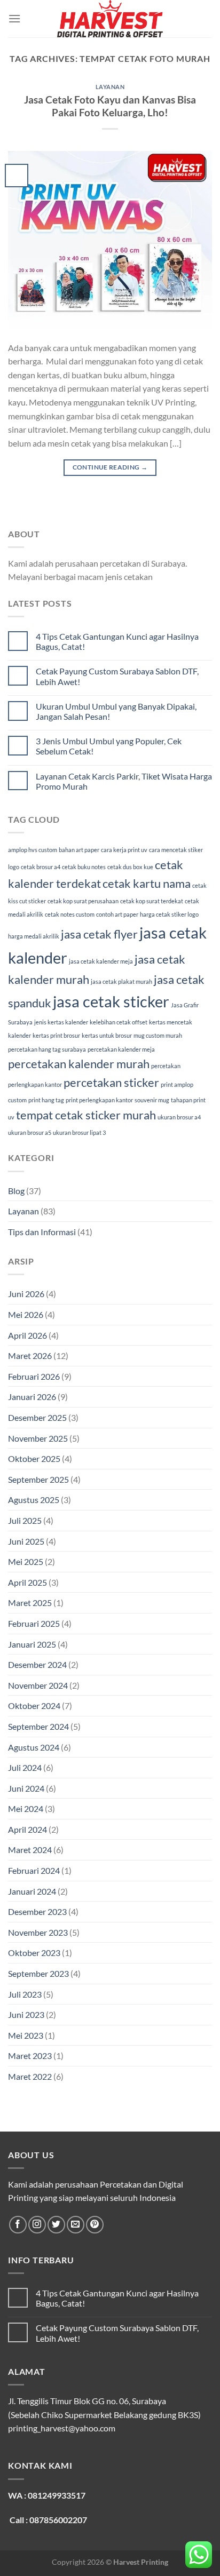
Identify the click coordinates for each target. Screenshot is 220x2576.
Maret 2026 (30, 1355)
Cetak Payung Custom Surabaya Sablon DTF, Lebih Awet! (117, 676)
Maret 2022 (30, 2076)
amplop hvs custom (33, 850)
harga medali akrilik (34, 936)
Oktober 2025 (34, 1458)
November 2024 (38, 1685)
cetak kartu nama (147, 883)
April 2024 (27, 1829)
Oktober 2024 (34, 1706)
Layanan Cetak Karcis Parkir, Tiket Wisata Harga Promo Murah (124, 781)
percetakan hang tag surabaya (47, 1049)
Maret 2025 (30, 1603)
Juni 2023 (26, 2014)
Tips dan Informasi (42, 1232)
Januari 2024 (32, 1891)
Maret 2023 (30, 2056)
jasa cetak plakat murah (121, 981)
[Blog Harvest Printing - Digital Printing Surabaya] (110, 19)
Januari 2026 (32, 1397)
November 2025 (38, 1438)
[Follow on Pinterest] (95, 2225)
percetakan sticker (111, 1082)
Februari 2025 (34, 1623)
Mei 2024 (26, 1808)
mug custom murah (158, 1035)
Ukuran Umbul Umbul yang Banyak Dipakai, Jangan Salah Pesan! (116, 711)
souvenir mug (152, 1100)
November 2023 (38, 1932)
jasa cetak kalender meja (101, 961)
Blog (16, 1191)
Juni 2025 (26, 1541)
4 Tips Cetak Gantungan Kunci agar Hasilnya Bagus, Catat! (117, 641)
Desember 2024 (37, 1664)
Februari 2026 (34, 1376)
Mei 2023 (26, 2035)
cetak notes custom (70, 914)
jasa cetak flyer (99, 934)
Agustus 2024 (34, 1747)
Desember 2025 (37, 1417)
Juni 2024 (26, 1788)
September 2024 (38, 1726)
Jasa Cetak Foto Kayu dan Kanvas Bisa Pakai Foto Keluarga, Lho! (110, 106)
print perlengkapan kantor (99, 1100)
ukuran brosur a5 (30, 1132)
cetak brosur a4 (41, 867)
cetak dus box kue (130, 867)
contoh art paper (117, 914)
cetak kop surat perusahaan (83, 901)
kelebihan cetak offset (119, 1022)
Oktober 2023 (34, 1953)
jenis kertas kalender (61, 1022)
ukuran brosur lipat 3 (79, 1132)
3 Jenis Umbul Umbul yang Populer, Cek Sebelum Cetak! (109, 746)
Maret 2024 (30, 1850)
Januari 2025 (32, 1644)
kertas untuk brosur (107, 1035)
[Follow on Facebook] (18, 2225)
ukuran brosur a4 (179, 1117)
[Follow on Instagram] (37, 2225)
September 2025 (38, 1479)
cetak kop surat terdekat (152, 901)
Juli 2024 (25, 1767)
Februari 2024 (34, 1870)
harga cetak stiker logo (169, 914)
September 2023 (38, 1973)
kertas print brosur (56, 1035)
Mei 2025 (26, 1561)
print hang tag (46, 1100)
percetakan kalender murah (79, 1064)
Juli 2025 (25, 1520)
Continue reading (110, 467)
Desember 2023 (37, 1911)
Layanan (110, 87)
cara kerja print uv (124, 850)
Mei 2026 (26, 1314)
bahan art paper (79, 850)
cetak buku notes (84, 867)
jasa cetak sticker (111, 1001)
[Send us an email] (76, 2225)
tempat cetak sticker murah (86, 1115)
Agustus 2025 (34, 1500)
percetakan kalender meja (121, 1049)
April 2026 (27, 1335)
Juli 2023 (25, 1994)
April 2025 (27, 1582)
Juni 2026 (26, 1294)
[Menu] (14, 18)
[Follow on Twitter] (56, 2225)
